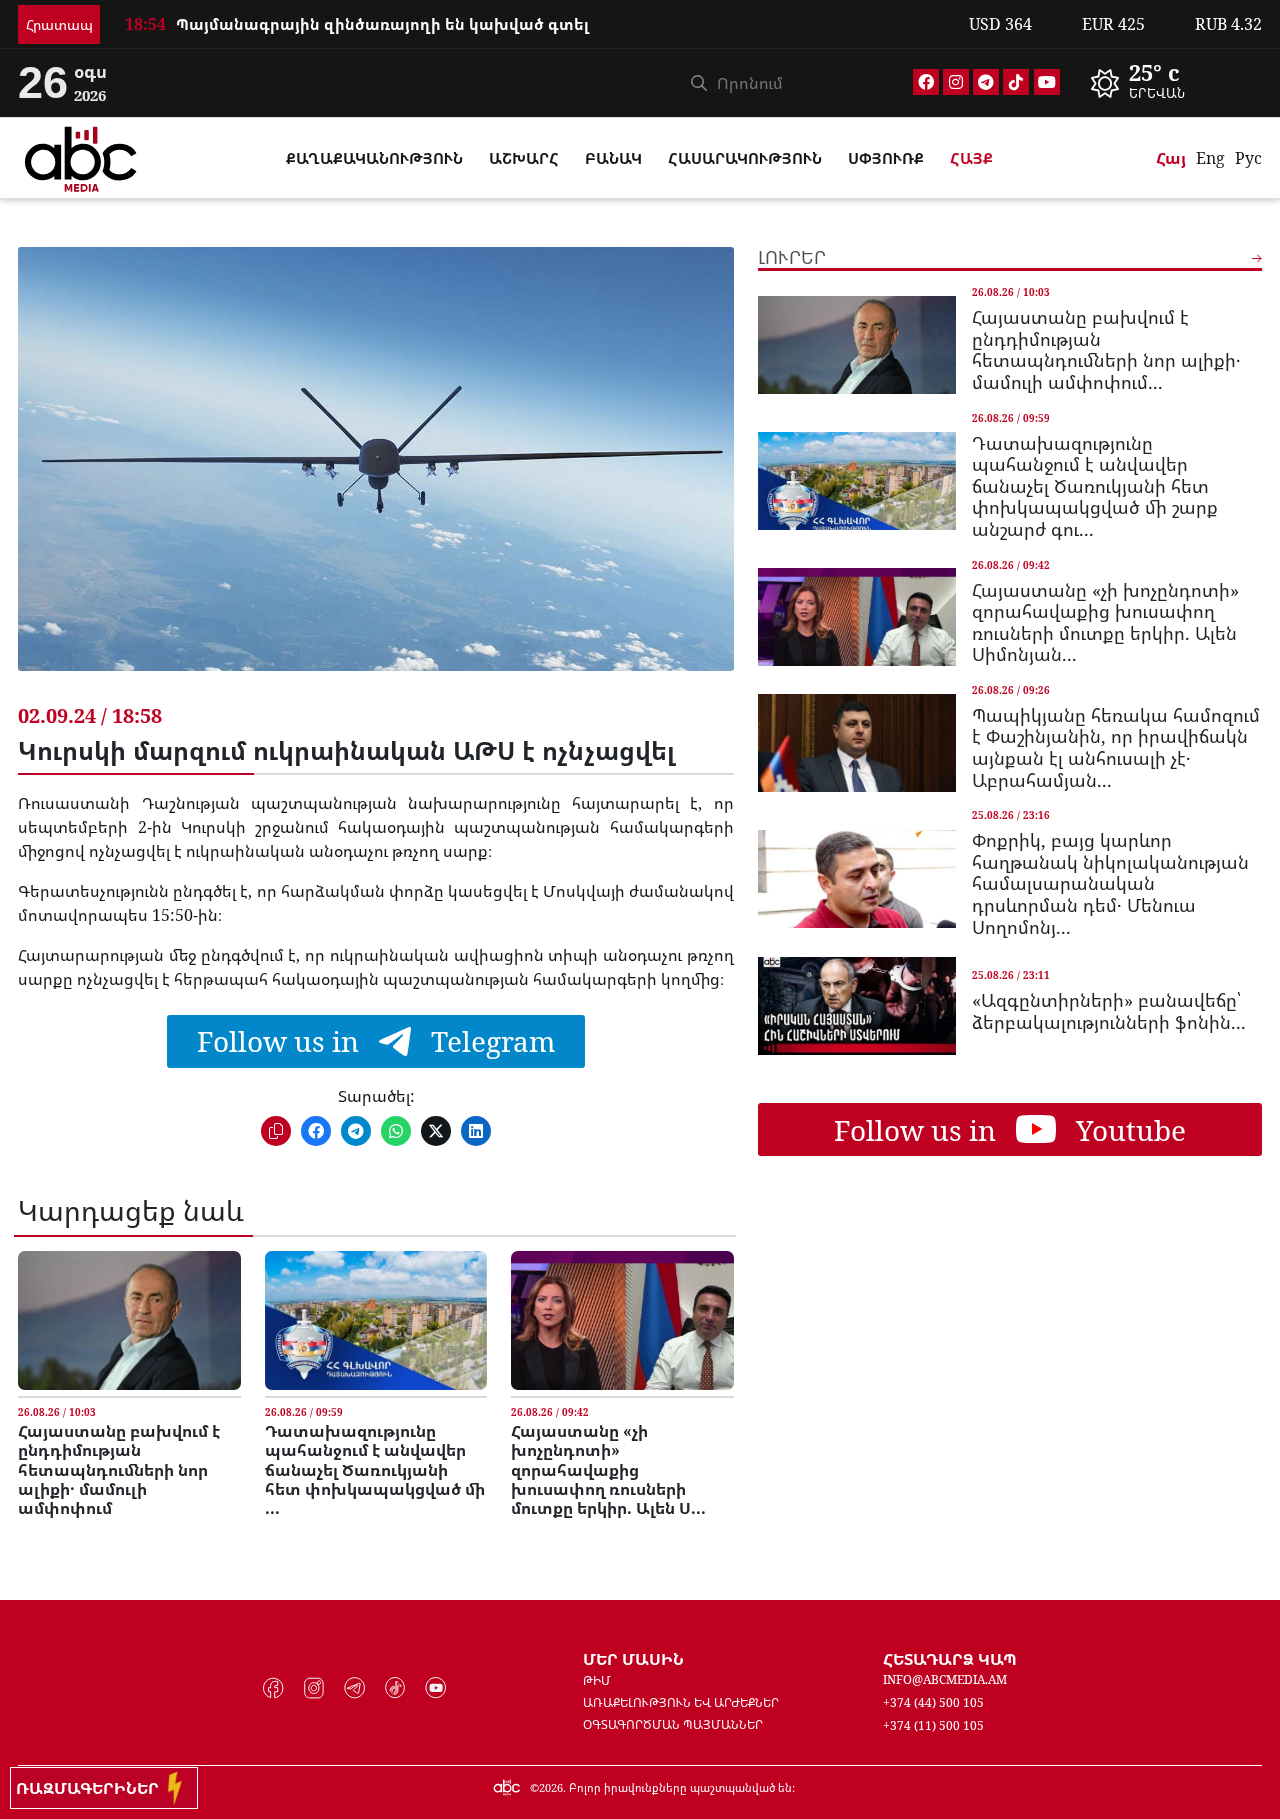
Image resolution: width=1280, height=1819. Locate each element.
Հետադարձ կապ (950, 1659)
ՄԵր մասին (633, 1659)
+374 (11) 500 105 (933, 1725)
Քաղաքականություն (374, 158)
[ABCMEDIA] (81, 156)
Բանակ (613, 158)
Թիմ (597, 1680)
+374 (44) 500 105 (933, 1702)
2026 (551, 1787)
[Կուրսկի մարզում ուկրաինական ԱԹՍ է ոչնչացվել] (375, 474)
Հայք (971, 158)
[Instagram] (956, 82)
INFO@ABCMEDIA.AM (945, 1679)
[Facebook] (926, 82)
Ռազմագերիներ (91, 1788)
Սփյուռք (886, 158)
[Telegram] (986, 82)
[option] (1170, 83)
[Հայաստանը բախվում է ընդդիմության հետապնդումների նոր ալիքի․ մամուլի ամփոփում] (129, 1320)
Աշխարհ (524, 158)
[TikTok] (1016, 82)
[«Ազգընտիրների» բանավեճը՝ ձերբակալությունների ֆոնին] (857, 1006)
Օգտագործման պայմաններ (673, 1724)
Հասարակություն (745, 158)
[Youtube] (1047, 82)
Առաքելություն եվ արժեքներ (681, 1702)
